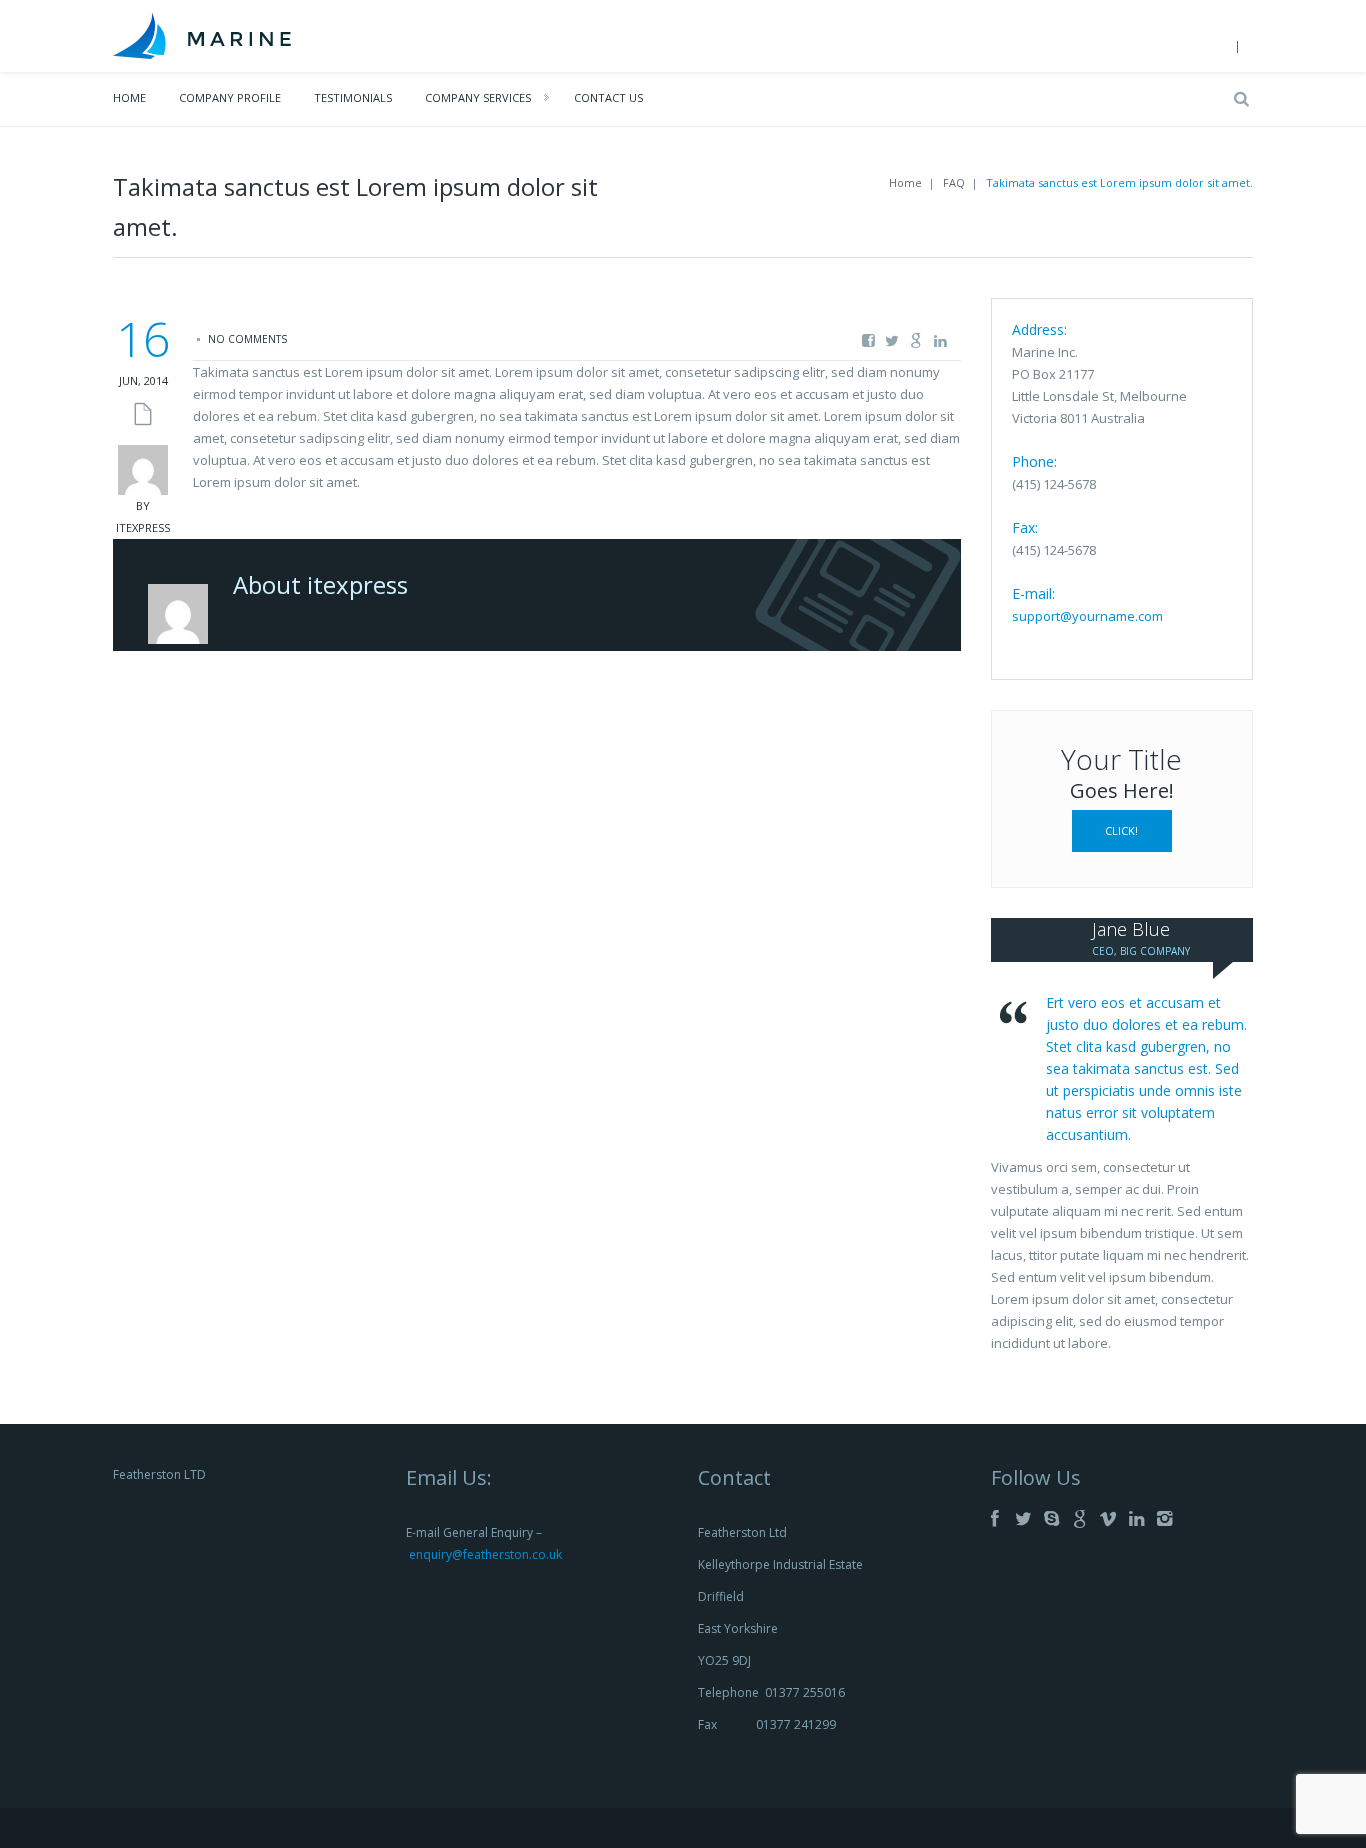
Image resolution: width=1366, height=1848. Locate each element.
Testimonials (353, 97)
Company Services (478, 97)
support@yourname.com (1087, 616)
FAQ (954, 182)
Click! (1121, 830)
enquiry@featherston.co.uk (485, 1554)
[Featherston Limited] (202, 34)
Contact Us (608, 97)
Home (129, 97)
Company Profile (230, 97)
